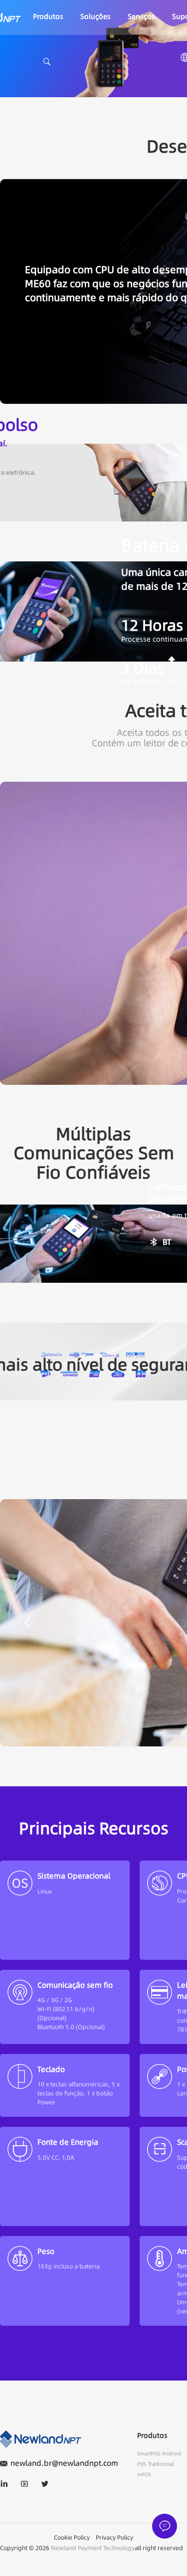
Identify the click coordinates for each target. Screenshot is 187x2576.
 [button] (27, 1621)
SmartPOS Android (159, 2454)
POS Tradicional (156, 2464)
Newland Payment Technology (93, 2548)
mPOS (144, 2475)
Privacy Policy (114, 2537)
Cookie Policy (72, 2537)
